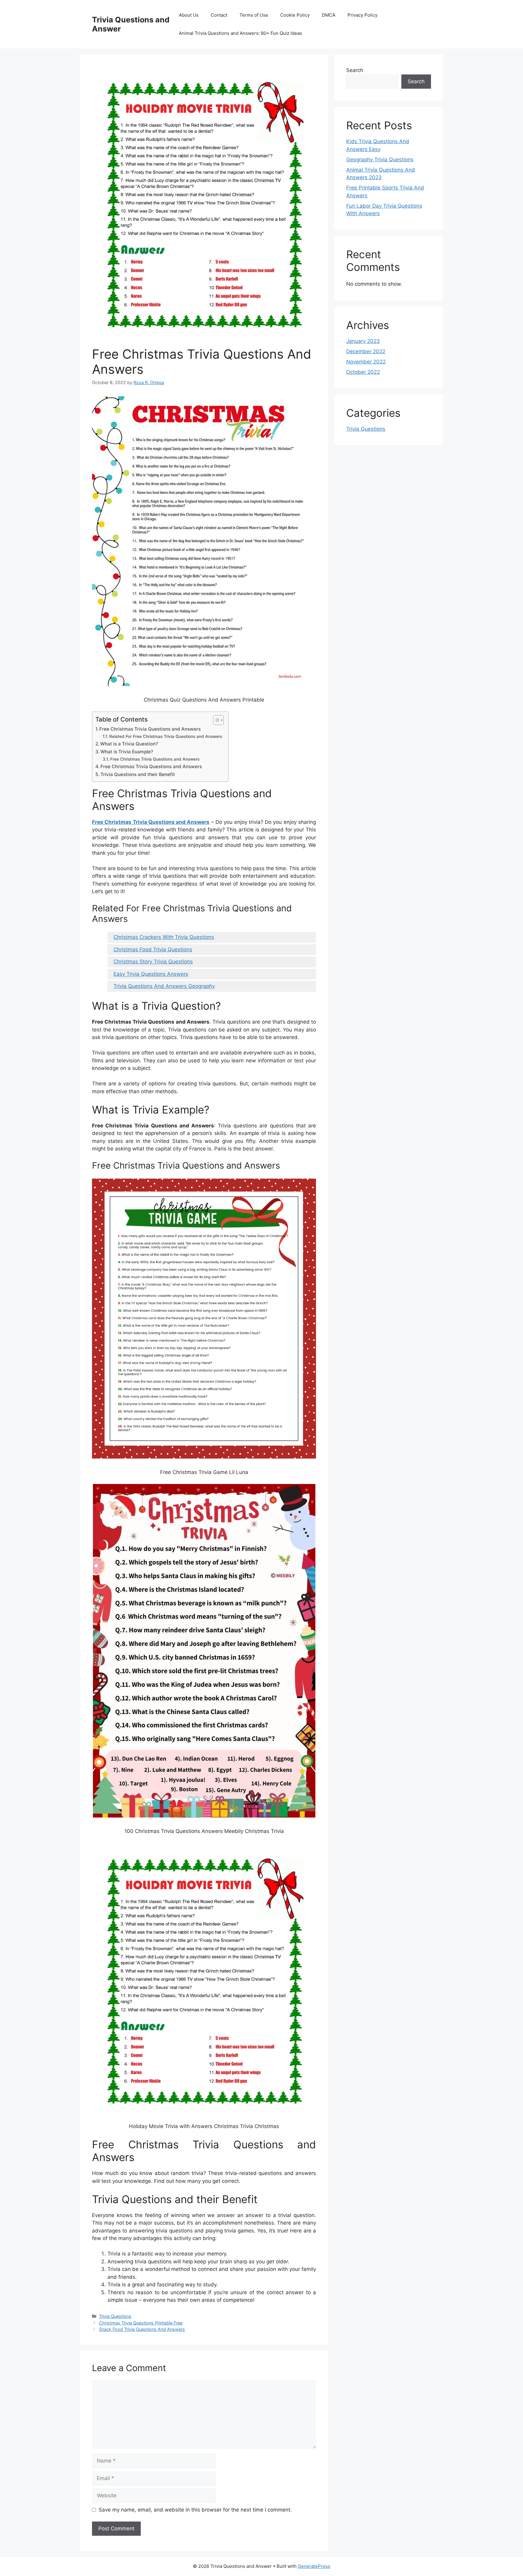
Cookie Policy (295, 15)
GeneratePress (314, 2566)
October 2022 (363, 372)
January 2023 (363, 341)
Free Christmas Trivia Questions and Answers (150, 729)
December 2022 (366, 351)
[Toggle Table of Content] (215, 720)
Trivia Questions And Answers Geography (164, 986)
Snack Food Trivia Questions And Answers (142, 2329)
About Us (189, 15)
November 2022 (366, 362)
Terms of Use (254, 15)
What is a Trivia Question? (129, 744)
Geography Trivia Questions (380, 160)
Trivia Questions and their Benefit (138, 774)
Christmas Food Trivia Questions (153, 949)
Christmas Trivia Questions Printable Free (141, 2323)
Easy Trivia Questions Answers (151, 974)
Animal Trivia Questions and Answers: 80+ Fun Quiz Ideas (240, 33)
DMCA (329, 15)
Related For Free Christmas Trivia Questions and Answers (166, 736)
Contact (219, 15)
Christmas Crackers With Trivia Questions (164, 937)
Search (355, 70)
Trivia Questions (115, 2316)
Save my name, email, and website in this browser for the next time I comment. (195, 2510)
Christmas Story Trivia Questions (153, 962)
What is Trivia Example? (127, 752)
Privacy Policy (362, 15)
